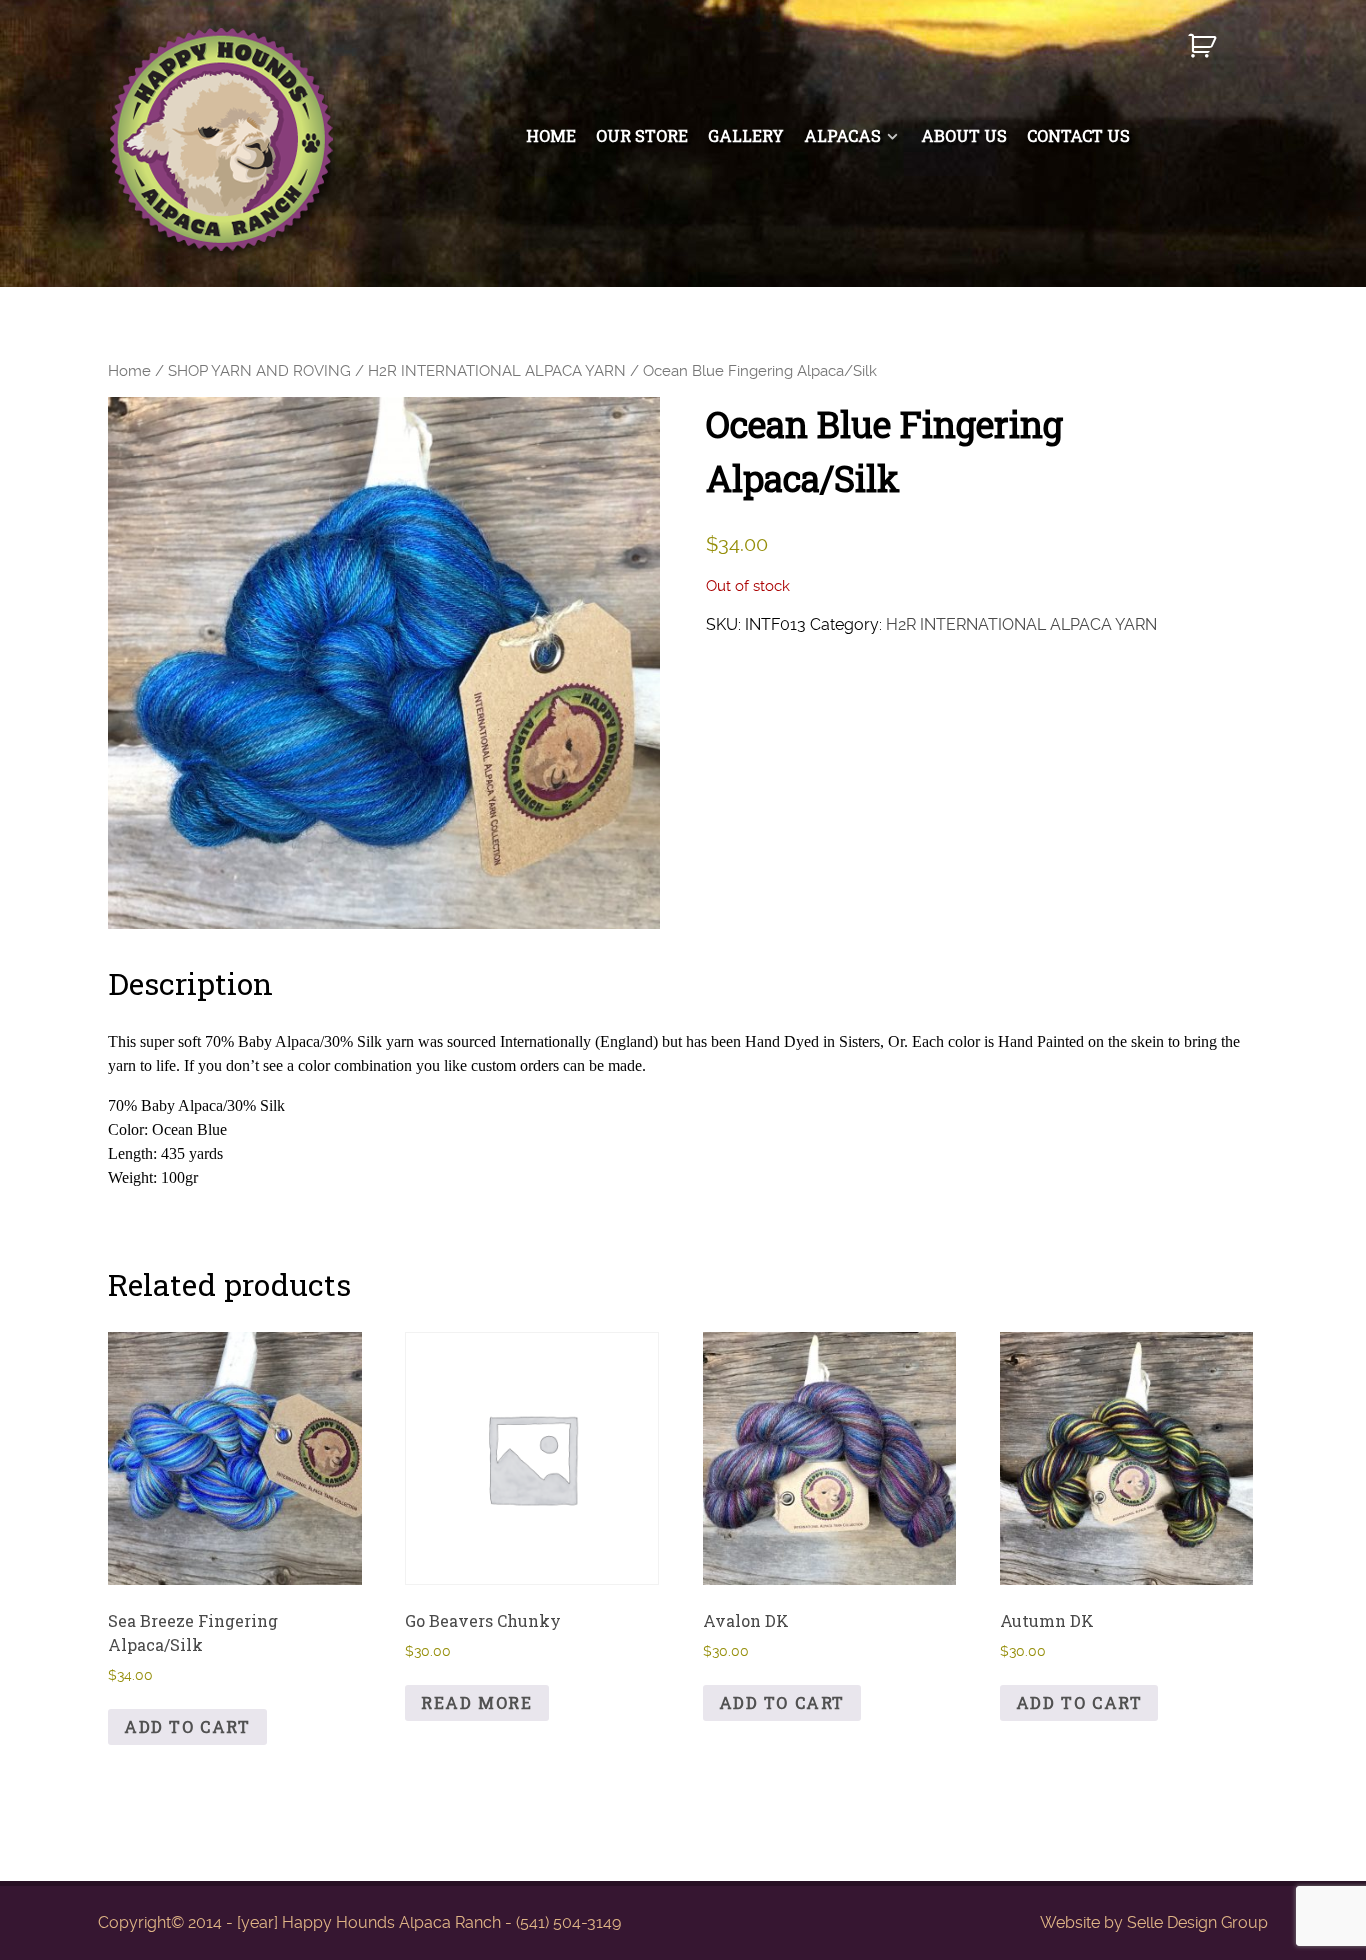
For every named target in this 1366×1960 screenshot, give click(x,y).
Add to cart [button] (187, 1726)
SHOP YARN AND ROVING (259, 371)
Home (129, 371)
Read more (476, 1702)
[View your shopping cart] (1204, 54)
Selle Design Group (1197, 1922)
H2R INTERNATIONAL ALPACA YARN (497, 371)
